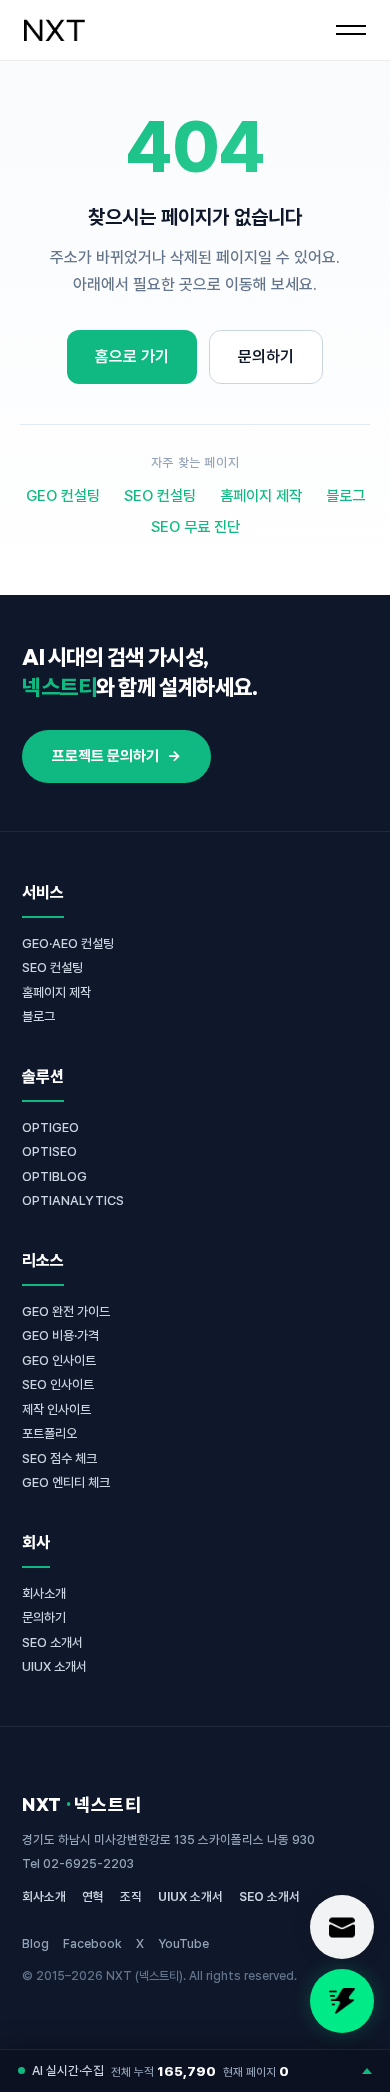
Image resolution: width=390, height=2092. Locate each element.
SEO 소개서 (52, 1642)
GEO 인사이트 (59, 1360)
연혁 (93, 1896)
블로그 (345, 496)
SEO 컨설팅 (160, 496)
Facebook (92, 1943)
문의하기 (266, 356)
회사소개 (44, 1593)
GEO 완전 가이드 (66, 1311)
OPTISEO (49, 1151)
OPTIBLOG (54, 1176)
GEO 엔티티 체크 (66, 1482)
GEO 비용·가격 (60, 1335)
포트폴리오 (49, 1433)
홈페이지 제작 (261, 496)
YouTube (183, 1943)
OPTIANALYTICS (73, 1200)
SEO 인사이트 (58, 1384)
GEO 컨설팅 (63, 496)
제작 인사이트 (56, 1409)
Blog (35, 1943)
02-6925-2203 (88, 1863)
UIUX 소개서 (54, 1666)
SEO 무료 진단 (195, 527)
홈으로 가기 (132, 356)
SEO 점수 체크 (59, 1458)
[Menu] (351, 30)
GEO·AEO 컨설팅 (68, 943)
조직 (131, 1896)
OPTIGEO (50, 1127)
